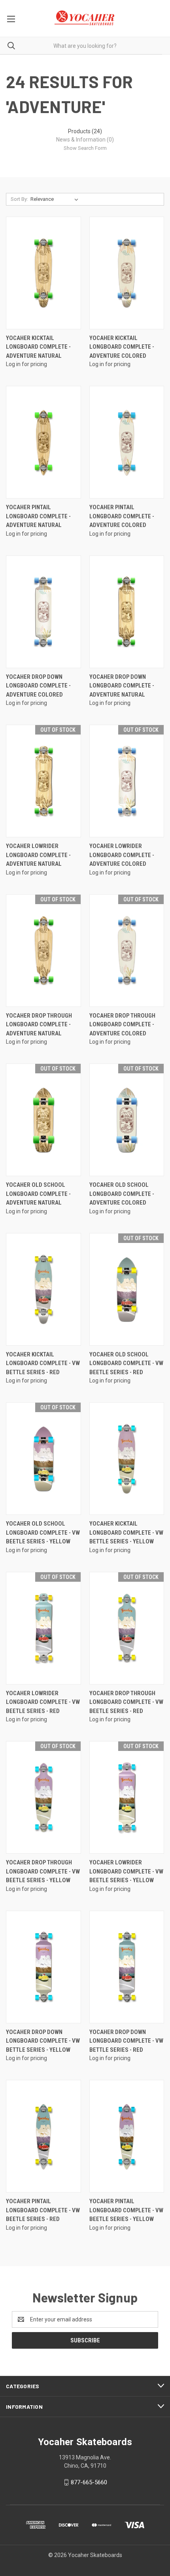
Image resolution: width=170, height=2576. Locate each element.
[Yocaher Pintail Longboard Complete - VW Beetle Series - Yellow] (127, 2136)
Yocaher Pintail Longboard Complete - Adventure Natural (38, 516)
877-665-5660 (89, 2482)
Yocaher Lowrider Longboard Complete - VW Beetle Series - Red (43, 1702)
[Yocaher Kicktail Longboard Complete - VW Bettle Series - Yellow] (127, 1459)
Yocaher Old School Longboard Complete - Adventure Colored (122, 1194)
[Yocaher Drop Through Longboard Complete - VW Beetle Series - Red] (127, 1628)
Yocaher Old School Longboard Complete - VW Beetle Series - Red (126, 1363)
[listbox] (56, 199)
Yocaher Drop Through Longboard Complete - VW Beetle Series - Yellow (43, 1871)
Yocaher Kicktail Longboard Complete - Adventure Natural (38, 347)
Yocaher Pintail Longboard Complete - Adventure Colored (122, 516)
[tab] (85, 131)
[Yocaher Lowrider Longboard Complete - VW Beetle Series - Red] (43, 1628)
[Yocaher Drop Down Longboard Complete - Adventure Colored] (43, 612)
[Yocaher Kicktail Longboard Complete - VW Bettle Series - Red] (43, 1289)
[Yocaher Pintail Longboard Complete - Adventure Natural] (43, 442)
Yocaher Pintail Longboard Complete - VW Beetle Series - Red (43, 2210)
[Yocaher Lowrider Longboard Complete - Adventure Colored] (127, 781)
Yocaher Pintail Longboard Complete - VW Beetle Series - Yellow (126, 2210)
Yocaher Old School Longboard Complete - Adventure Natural (38, 1194)
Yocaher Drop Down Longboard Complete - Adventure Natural (122, 686)
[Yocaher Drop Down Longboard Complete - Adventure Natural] (127, 612)
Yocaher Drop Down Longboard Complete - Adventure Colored (38, 686)
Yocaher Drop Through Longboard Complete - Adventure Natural (39, 1025)
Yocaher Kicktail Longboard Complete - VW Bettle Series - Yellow (126, 1533)
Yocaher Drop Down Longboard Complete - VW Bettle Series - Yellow (43, 2041)
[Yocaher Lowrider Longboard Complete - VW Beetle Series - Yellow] (127, 1797)
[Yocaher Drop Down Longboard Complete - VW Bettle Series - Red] (127, 1967)
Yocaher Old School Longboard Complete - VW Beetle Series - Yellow (43, 1533)
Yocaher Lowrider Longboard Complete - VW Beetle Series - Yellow (126, 1871)
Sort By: (19, 199)
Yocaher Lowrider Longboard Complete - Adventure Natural (38, 855)
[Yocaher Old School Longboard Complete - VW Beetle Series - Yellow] (43, 1459)
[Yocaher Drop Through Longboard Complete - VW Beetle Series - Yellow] (43, 1797)
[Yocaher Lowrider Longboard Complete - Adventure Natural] (43, 781)
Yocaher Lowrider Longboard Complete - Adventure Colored (122, 855)
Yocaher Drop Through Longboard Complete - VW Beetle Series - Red (126, 1702)
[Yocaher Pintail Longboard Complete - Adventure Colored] (127, 442)
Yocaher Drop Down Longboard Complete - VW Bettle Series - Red (126, 2041)
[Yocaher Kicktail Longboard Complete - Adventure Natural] (43, 273)
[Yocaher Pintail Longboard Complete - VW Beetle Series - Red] (43, 2136)
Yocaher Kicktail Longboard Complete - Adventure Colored (122, 347)
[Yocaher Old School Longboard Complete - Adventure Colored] (127, 1120)
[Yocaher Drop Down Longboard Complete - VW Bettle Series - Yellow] (43, 1967)
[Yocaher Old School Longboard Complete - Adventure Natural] (43, 1120)
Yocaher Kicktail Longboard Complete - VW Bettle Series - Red (43, 1363)
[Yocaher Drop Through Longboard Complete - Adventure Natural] (43, 951)
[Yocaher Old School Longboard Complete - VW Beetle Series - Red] (127, 1289)
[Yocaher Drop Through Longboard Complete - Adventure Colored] (127, 951)
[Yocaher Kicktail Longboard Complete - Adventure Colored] (127, 273)
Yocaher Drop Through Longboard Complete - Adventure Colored (122, 1025)
